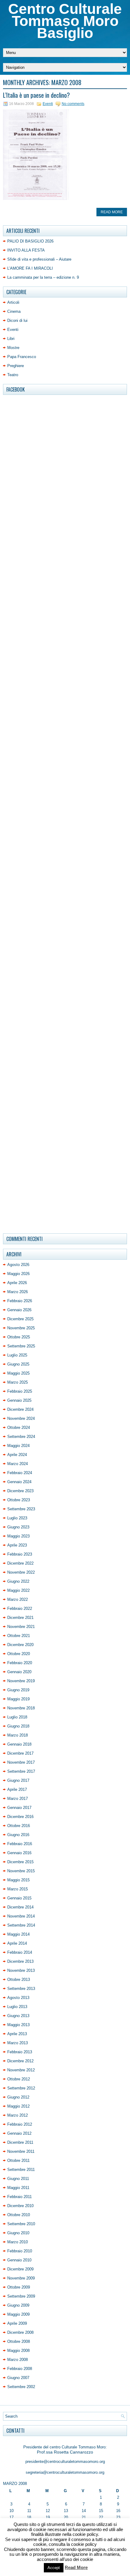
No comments (73, 104)
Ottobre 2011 (18, 2160)
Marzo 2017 (18, 1799)
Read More (112, 212)
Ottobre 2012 (19, 2079)
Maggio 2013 (18, 2025)
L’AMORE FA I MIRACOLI (30, 268)
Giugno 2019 (18, 1690)
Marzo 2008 (18, 2360)
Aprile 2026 (17, 1283)
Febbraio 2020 (20, 1663)
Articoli (13, 302)
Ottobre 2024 (19, 1428)
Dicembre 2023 (20, 1491)
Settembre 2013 (21, 1989)
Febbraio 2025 (20, 1391)
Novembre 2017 (21, 1762)
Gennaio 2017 (19, 1808)
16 (118, 2511)
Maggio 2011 (18, 2188)
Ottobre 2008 (19, 2341)
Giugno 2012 (18, 2097)
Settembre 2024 (21, 1437)
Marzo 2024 (18, 1464)
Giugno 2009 (18, 2305)
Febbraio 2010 (20, 2251)
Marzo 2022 (18, 1599)
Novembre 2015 (21, 1871)
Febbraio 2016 (20, 1844)
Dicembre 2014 (20, 1907)
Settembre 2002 (21, 2387)
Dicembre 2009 (20, 2269)
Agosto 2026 (18, 1265)
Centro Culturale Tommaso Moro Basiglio (65, 21)
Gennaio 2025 (19, 1400)
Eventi (48, 104)
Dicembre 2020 (20, 1645)
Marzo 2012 (18, 2115)
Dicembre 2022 (20, 1563)
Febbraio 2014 (20, 1952)
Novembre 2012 (21, 2070)
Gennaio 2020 (19, 1672)
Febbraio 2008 (20, 2369)
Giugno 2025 (18, 1364)
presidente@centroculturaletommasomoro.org (65, 2462)
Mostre (13, 348)
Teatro (13, 375)
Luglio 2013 (17, 2007)
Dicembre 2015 (20, 1862)
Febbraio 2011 (19, 2197)
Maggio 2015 (18, 1880)
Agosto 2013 (18, 1998)
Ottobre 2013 (19, 1980)
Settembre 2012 (21, 2088)
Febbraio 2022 (20, 1608)
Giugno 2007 (18, 2378)
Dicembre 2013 (20, 1961)
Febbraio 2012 (20, 2124)
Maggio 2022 (18, 1590)
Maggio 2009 (18, 2314)
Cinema (14, 311)
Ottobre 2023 (19, 1500)
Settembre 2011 (21, 2170)
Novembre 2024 (21, 1418)
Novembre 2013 (21, 1970)
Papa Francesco (22, 357)
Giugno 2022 (18, 1581)
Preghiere (16, 366)
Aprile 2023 (17, 1545)
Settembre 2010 (21, 2224)
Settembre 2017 (21, 1771)
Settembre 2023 (21, 1509)
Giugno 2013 (18, 2016)
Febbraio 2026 (20, 1301)
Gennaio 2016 (19, 1853)
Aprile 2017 (17, 1789)
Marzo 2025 (18, 1382)
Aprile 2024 (17, 1455)
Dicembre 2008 (20, 2332)
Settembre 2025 (21, 1346)
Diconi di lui (17, 320)
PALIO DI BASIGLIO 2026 (30, 241)
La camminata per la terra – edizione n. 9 (43, 277)
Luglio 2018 (17, 1717)
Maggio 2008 (18, 2351)
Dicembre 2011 (20, 2142)
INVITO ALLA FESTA (26, 250)
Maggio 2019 (18, 1699)
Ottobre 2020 (19, 1654)
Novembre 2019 (21, 1681)
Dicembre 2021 (20, 1618)
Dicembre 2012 (20, 2061)
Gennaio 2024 (19, 1482)
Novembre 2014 (21, 1916)
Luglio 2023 (17, 1518)
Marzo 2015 (18, 1889)
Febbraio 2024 (20, 1473)
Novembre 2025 (21, 1328)
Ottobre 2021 (19, 1636)
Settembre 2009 (21, 2296)
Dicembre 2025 (20, 1319)
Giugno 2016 (18, 1835)
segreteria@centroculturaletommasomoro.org (65, 2472)
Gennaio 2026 (19, 1310)
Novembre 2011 (21, 2151)
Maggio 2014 (18, 1934)
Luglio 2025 (17, 1355)
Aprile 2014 (17, 1943)
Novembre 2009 (21, 2278)
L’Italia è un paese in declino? (36, 95)
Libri (11, 339)
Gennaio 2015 (19, 1898)
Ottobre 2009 (19, 2287)
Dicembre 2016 (20, 1817)
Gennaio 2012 (19, 2133)
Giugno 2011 (18, 2179)
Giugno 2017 (18, 1780)
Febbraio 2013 (20, 2052)
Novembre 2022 (21, 1572)
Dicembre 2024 (20, 1409)
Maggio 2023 (18, 1536)
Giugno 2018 (18, 1726)
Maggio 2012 (18, 2106)
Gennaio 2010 (19, 2260)
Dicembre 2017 (20, 1753)
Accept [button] (54, 2568)
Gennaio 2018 (19, 1744)
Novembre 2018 (21, 1708)
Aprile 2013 (17, 2034)
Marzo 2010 (18, 2242)
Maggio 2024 (18, 1446)
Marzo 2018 (18, 1735)
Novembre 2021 (21, 1627)
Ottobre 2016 (19, 1826)
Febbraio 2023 (20, 1554)
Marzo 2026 (18, 1292)
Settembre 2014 (21, 1925)
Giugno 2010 (18, 2233)
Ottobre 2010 (19, 2215)
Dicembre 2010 (20, 2206)
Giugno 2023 (18, 1527)
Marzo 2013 (18, 2043)
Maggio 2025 (18, 1373)
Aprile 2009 (17, 2323)
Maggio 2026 (18, 1274)
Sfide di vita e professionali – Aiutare (39, 259)
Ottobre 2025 (19, 1337)
